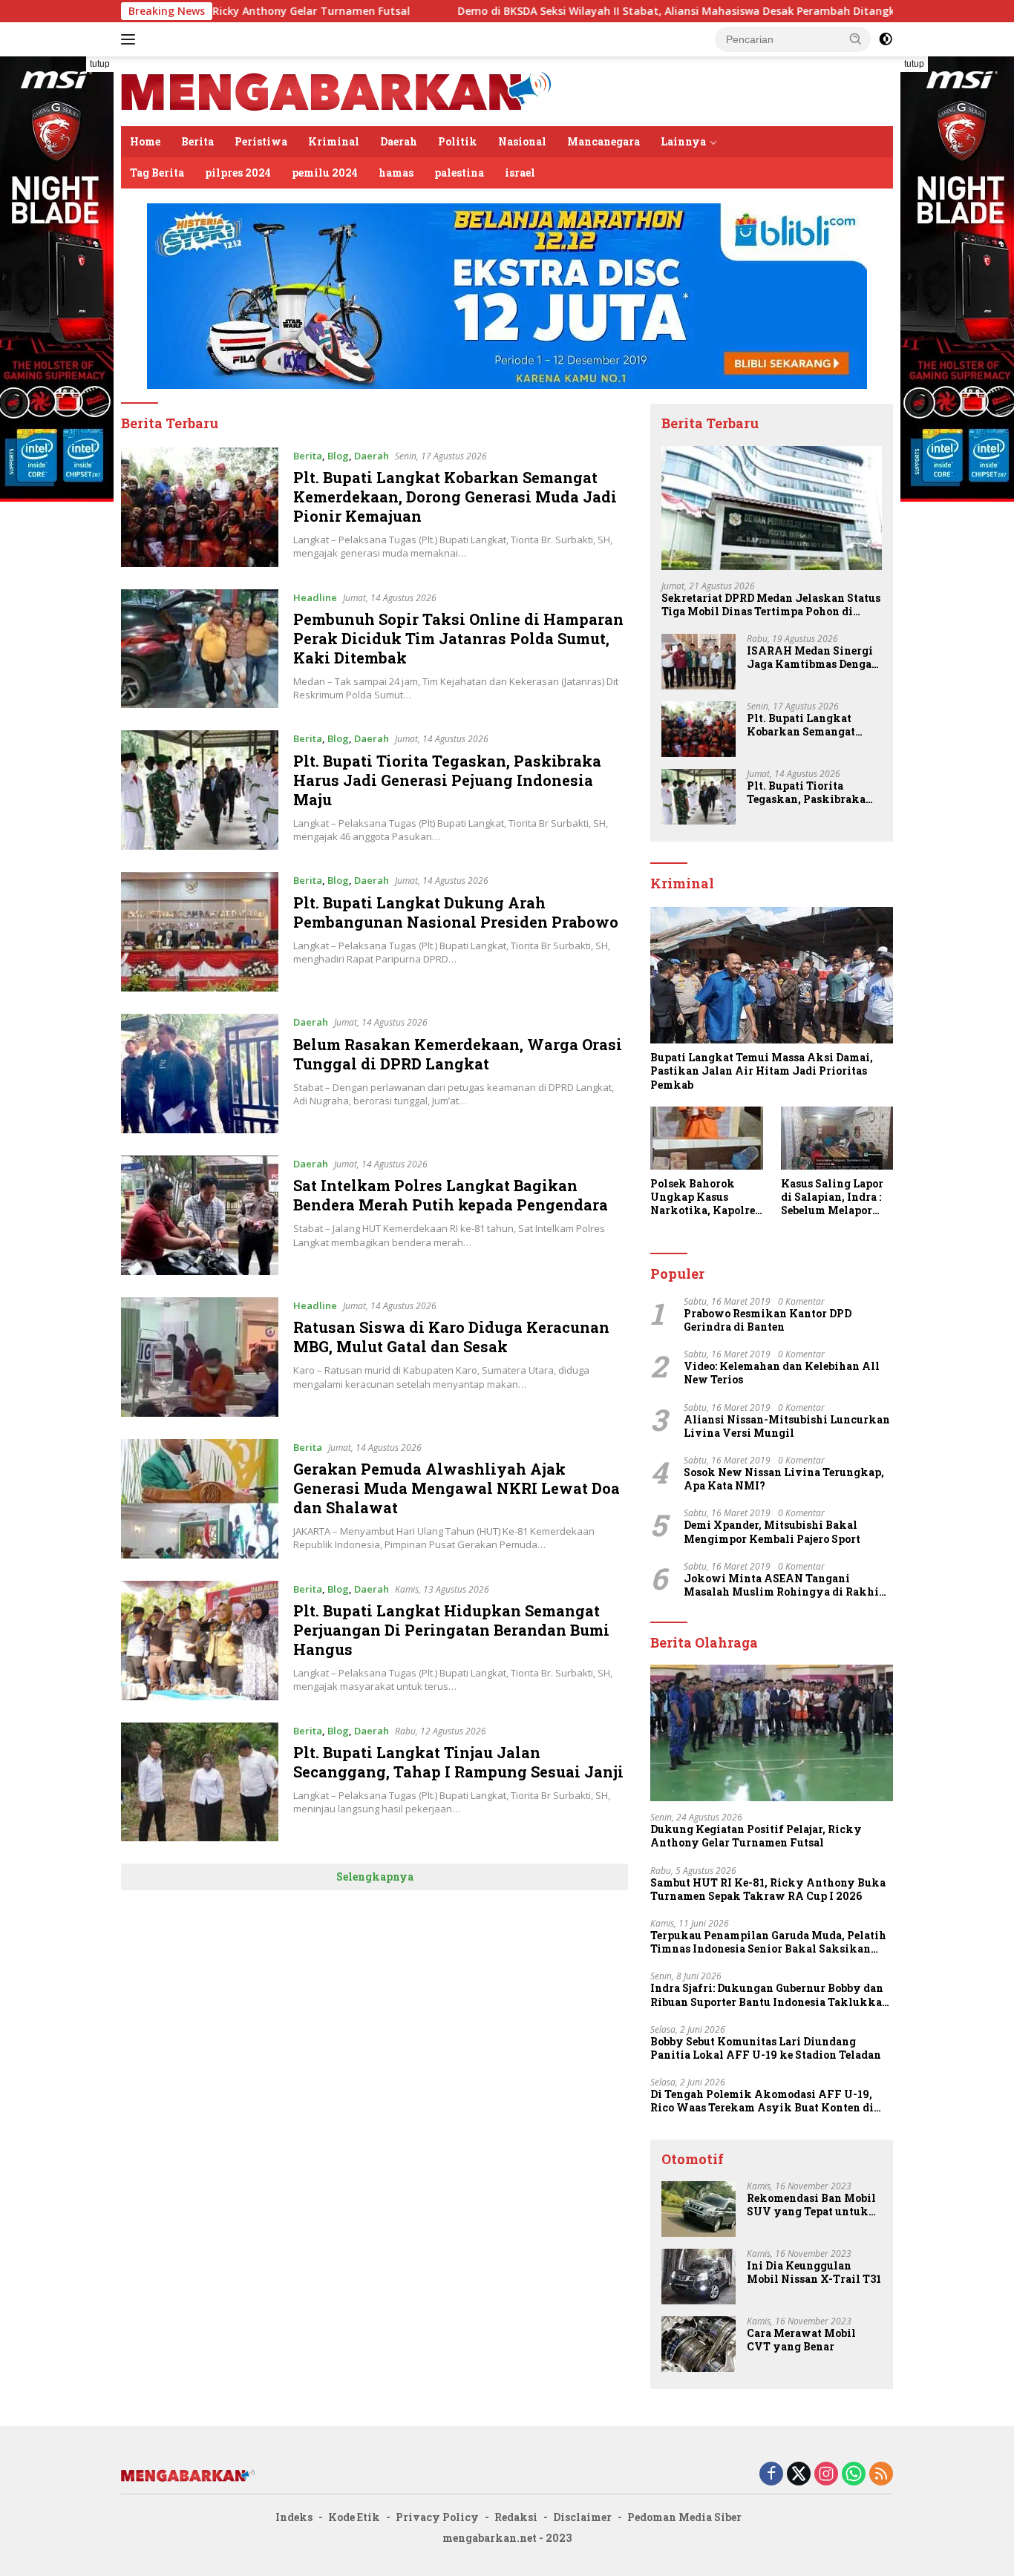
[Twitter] (799, 2475)
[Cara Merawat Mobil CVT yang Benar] (699, 2344)
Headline (315, 597)
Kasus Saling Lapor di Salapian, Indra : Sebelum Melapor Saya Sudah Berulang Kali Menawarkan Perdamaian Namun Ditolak (834, 1197)
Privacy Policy (437, 2517)
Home (145, 141)
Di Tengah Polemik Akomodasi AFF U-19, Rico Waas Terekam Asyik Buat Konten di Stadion (762, 2101)
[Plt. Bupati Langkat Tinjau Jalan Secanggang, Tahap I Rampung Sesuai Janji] (200, 1782)
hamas (396, 173)
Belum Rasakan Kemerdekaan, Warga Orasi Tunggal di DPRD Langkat (458, 1054)
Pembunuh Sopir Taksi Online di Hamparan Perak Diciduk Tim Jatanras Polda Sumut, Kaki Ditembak (458, 638)
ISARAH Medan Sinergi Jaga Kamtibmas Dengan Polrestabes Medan (813, 658)
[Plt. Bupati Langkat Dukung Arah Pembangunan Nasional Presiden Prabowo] (200, 932)
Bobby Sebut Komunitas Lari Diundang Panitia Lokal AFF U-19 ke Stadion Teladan (766, 2048)
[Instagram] (826, 2475)
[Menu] (131, 39)
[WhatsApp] (854, 2475)
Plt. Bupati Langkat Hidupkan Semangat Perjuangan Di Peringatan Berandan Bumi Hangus (451, 1630)
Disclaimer (582, 2517)
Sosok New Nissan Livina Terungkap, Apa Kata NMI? (784, 1479)
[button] (856, 39)
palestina (459, 173)
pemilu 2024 (325, 173)
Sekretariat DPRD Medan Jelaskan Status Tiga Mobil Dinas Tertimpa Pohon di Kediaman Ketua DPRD (771, 605)
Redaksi (516, 2517)
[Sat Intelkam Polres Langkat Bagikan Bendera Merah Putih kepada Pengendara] (200, 1215)
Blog (338, 456)
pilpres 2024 (238, 173)
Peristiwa (261, 141)
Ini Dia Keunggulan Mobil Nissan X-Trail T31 (814, 2272)
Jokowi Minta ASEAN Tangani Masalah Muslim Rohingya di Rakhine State (788, 1585)
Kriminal (334, 141)
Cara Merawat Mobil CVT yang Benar (801, 2340)
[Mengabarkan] (336, 90)
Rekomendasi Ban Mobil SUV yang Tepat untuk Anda (811, 2205)
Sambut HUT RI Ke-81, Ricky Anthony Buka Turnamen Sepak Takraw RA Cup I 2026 (768, 1890)
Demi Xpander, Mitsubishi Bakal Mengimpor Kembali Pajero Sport (772, 1532)
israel (520, 173)
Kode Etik (354, 2517)
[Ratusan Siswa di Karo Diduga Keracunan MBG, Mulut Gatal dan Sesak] (200, 1357)
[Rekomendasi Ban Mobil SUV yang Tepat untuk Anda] (699, 2209)
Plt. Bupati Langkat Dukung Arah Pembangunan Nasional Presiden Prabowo (456, 912)
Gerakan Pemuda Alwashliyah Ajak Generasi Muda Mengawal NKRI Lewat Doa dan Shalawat (457, 1488)
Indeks (294, 2517)
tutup (100, 64)
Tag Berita (157, 173)
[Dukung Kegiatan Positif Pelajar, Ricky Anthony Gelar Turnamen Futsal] (772, 1733)
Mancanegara (604, 141)
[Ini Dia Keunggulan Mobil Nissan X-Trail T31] (699, 2277)
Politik (458, 141)
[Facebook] (771, 2475)
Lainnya (683, 141)
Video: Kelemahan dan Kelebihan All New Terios (782, 1373)
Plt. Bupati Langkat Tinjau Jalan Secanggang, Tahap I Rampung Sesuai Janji (458, 1762)
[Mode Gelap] (886, 39)
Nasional (522, 141)
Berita (197, 141)
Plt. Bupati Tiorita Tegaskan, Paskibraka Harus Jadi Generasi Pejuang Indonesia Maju (447, 780)
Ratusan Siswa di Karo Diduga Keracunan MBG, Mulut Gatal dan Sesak (451, 1337)
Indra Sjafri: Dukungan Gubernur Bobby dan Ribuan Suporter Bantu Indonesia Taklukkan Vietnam (770, 1995)
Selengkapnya (375, 1877)
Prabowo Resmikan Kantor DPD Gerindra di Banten (768, 1320)
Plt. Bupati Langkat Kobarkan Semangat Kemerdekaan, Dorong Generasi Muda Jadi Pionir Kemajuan (455, 496)
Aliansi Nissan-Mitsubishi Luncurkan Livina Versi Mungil (787, 1426)
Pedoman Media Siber (684, 2517)
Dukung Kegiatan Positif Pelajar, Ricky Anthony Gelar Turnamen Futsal (756, 1836)
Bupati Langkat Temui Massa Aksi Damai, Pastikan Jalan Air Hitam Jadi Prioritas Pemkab (762, 1071)
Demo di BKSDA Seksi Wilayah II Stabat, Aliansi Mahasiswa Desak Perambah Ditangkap (582, 11)
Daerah (399, 141)
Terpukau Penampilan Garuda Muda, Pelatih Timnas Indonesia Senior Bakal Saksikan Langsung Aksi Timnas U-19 (768, 1942)
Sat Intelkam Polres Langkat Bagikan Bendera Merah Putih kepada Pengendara (451, 1195)
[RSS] (881, 2475)
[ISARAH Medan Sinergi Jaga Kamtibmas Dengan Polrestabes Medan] (699, 662)
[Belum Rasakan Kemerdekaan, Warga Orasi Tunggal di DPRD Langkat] (200, 1074)
